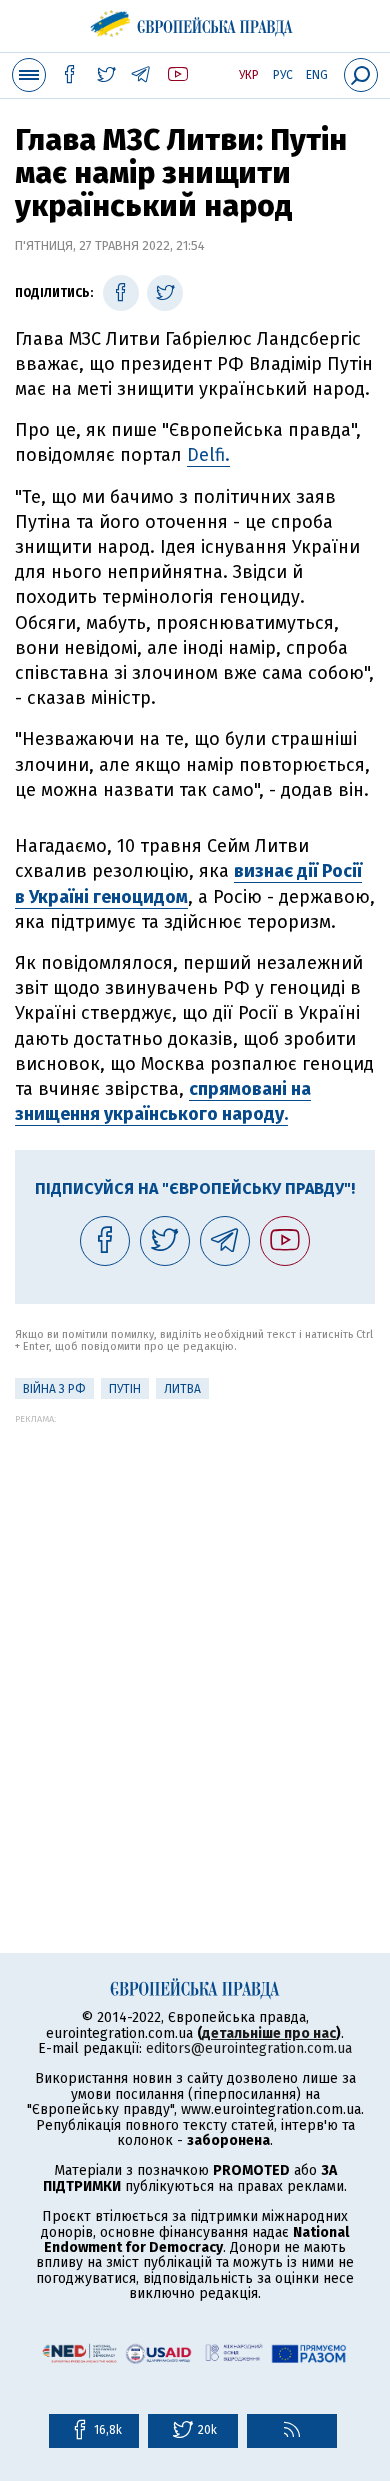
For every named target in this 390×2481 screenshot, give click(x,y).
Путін (125, 1389)
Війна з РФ (54, 1389)
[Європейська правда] (195, 20)
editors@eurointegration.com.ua (249, 2048)
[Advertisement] (195, 1619)
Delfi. (208, 455)
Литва (182, 1389)
